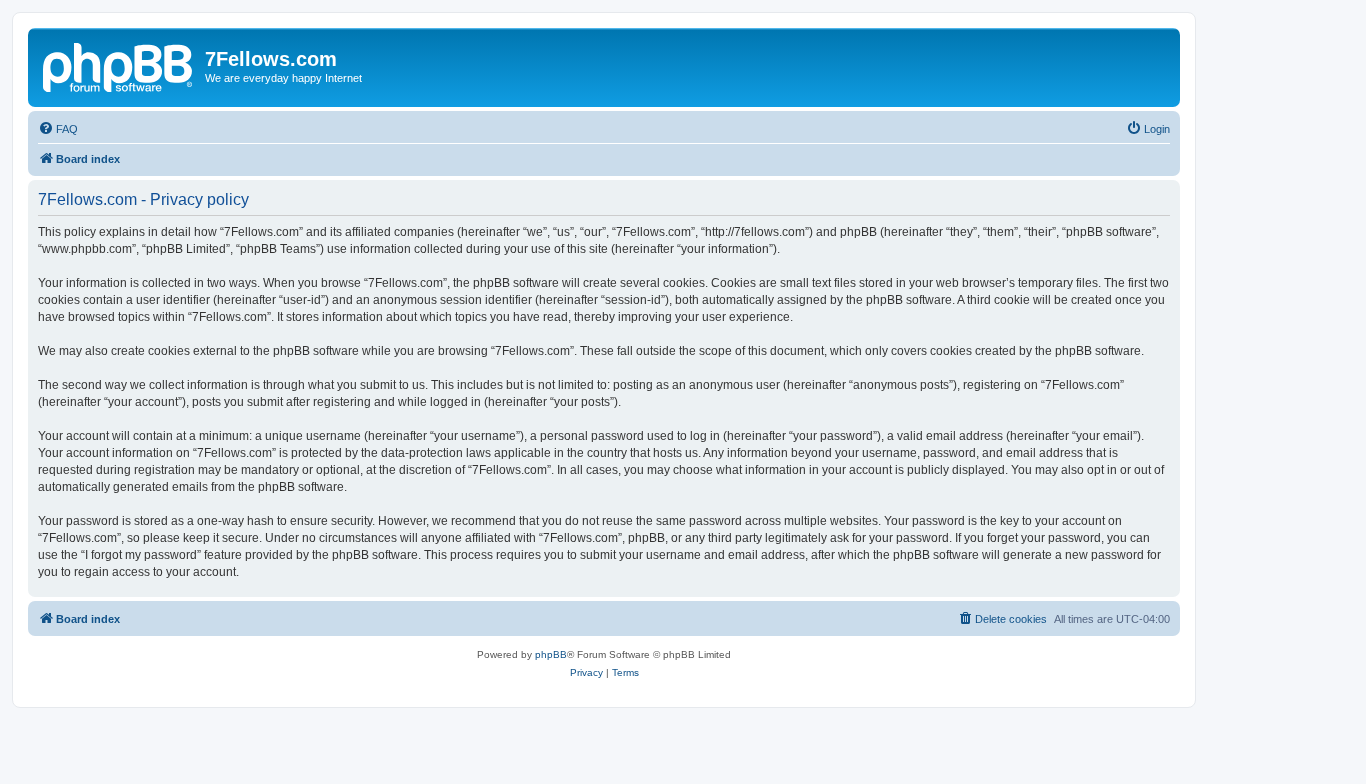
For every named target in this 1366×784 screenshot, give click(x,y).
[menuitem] (58, 129)
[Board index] (119, 65)
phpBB (551, 654)
